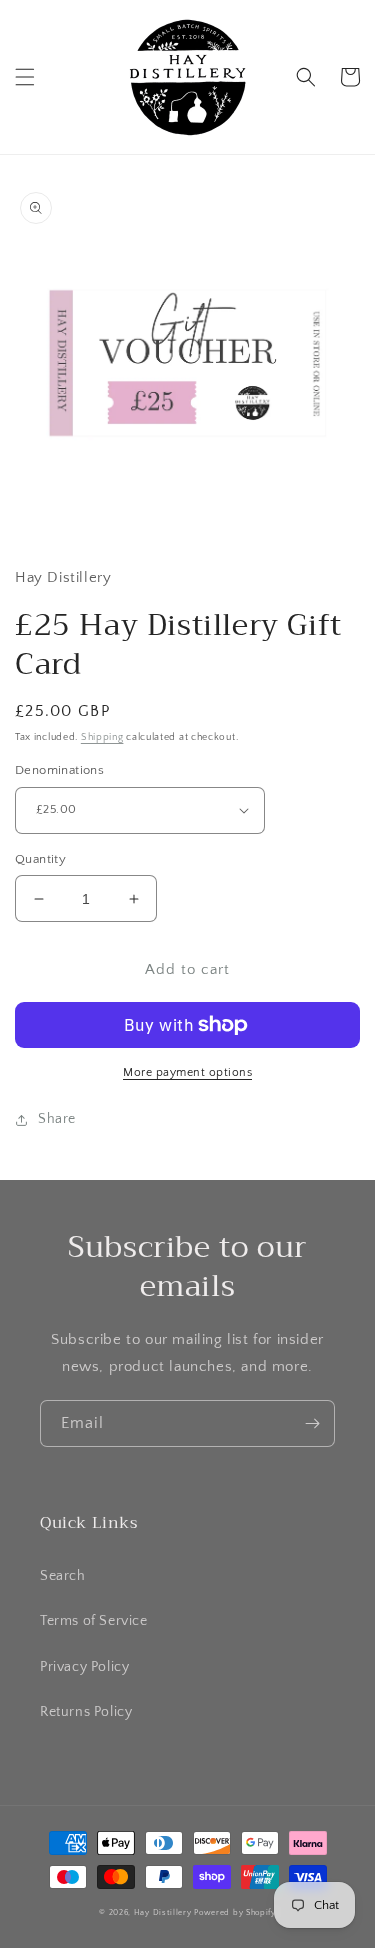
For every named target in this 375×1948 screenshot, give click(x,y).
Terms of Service (94, 1621)
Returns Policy (86, 1712)
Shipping (102, 737)
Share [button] (57, 1119)
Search (63, 1576)
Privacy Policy (84, 1667)
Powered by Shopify (235, 1912)
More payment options (187, 1072)
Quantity (40, 859)
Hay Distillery (163, 1912)
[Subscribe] (312, 1423)
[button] (25, 77)
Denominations (59, 770)
